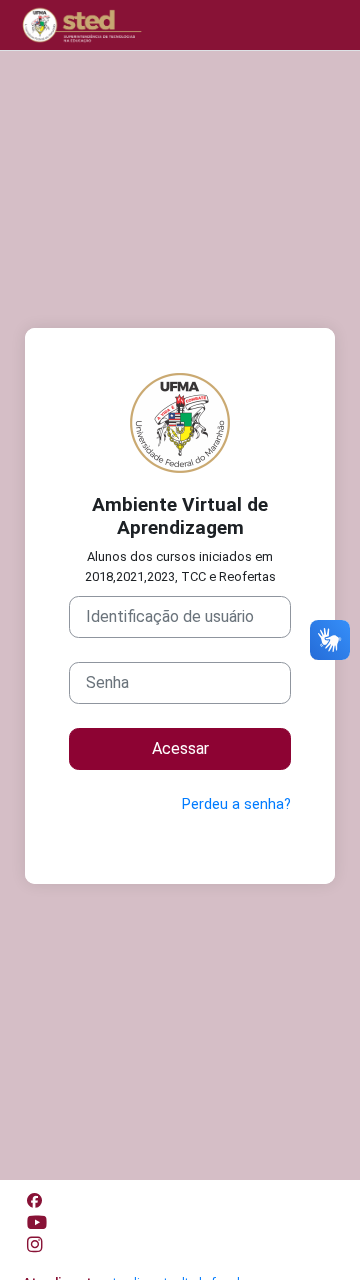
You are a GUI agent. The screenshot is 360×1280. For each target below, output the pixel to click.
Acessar (180, 748)
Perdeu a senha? (236, 804)
